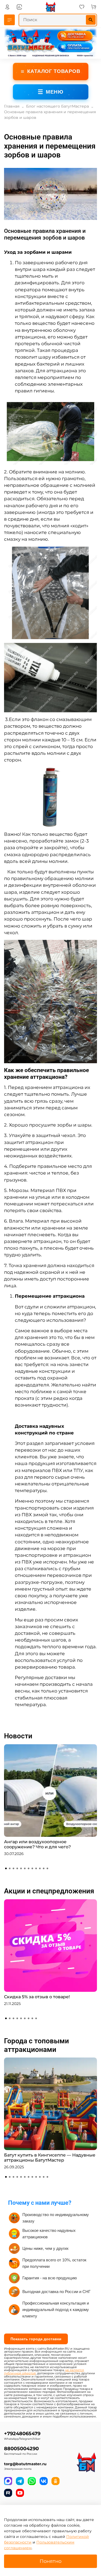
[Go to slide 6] (25, 1868)
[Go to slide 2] (10, 1868)
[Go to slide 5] (21, 1868)
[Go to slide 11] (44, 1868)
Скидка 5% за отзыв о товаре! (37, 1997)
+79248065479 (22, 2433)
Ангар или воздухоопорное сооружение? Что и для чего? (37, 1844)
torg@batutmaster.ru (25, 2464)
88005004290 (21, 2448)
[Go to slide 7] (29, 1868)
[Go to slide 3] (13, 1868)
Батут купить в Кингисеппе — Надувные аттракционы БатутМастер (50, 2158)
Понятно (50, 2561)
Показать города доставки (36, 2339)
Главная (12, 106)
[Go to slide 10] (40, 1868)
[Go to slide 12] (47, 1868)
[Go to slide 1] (6, 1868)
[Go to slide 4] (17, 1868)
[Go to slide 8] (32, 1868)
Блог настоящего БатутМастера (58, 106)
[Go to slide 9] (36, 1868)
